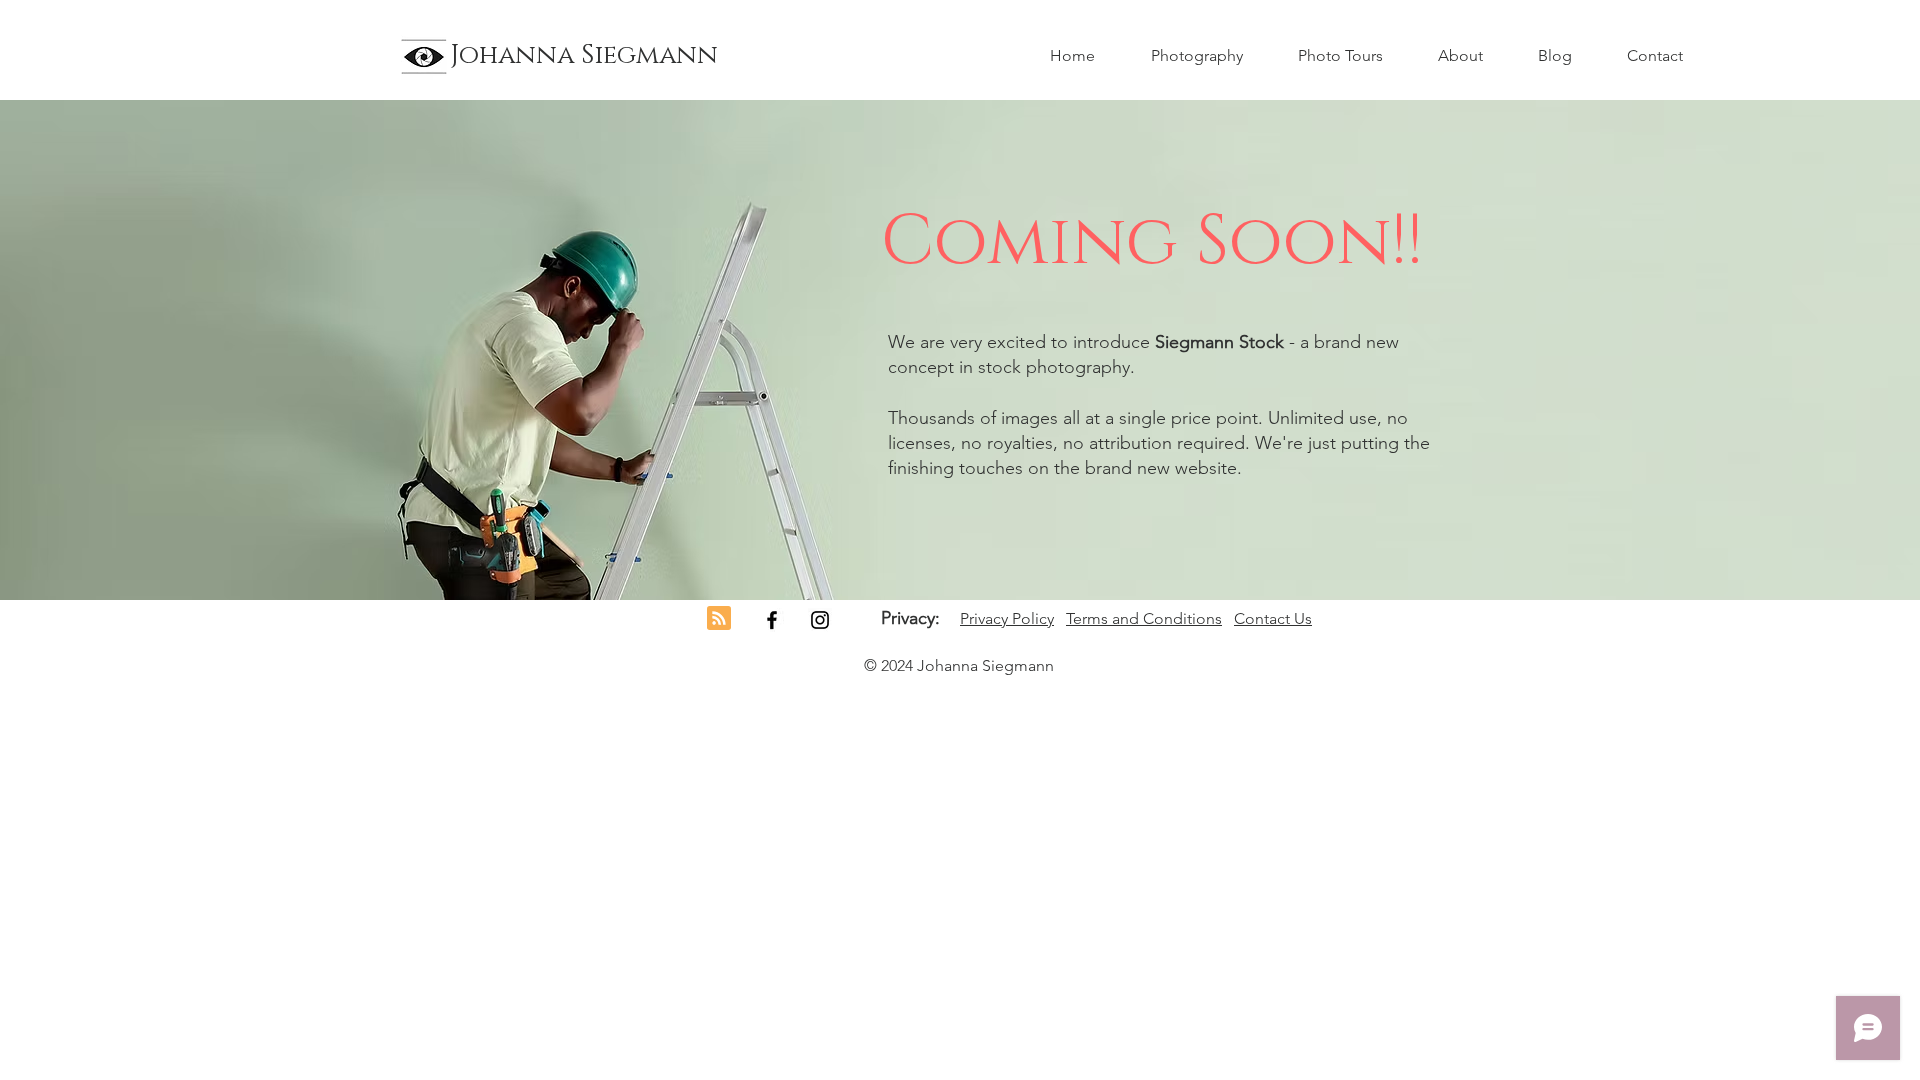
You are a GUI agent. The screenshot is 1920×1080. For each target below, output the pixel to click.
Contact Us (1273, 618)
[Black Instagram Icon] (820, 620)
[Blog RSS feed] (719, 619)
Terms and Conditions (1144, 618)
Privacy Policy (1007, 618)
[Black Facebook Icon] (772, 620)
